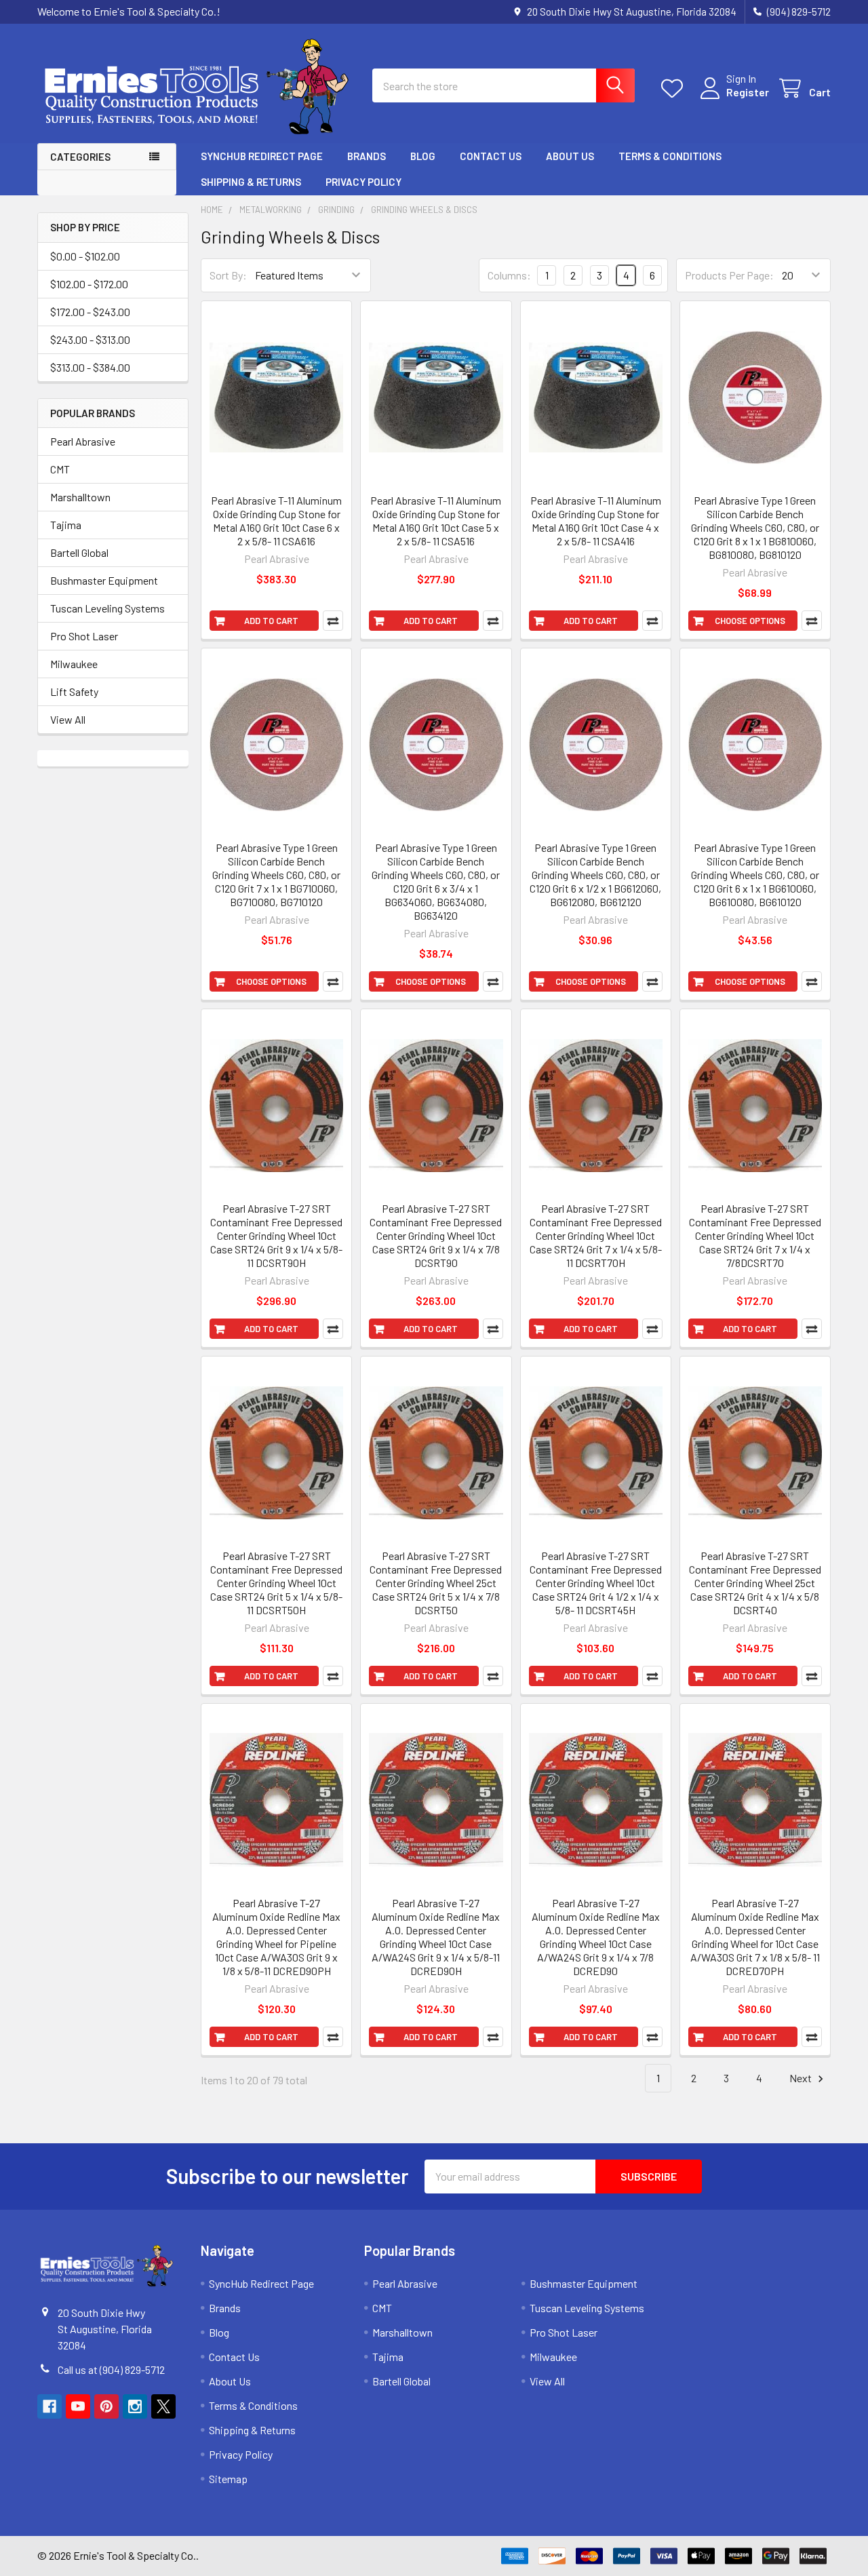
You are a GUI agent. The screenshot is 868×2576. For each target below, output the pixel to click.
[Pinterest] (106, 2406)
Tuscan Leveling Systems (107, 608)
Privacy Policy (363, 182)
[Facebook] (50, 2406)
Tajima (66, 525)
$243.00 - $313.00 (90, 339)
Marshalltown (80, 497)
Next (802, 2078)
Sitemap (228, 2479)
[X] (163, 2406)
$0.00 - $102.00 (85, 256)
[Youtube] (78, 2406)
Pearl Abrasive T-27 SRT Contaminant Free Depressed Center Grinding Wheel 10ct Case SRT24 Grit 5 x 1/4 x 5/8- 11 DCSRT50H (276, 1583)
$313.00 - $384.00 (90, 367)
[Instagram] (135, 2406)
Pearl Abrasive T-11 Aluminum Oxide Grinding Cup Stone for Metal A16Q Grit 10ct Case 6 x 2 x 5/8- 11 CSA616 (276, 521)
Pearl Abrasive (83, 441)
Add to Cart (271, 621)
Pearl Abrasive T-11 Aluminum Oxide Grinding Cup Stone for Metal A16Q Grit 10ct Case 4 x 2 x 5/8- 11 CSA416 (596, 521)
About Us (570, 156)
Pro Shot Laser (84, 636)
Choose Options (750, 621)
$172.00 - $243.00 (90, 312)
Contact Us (491, 156)
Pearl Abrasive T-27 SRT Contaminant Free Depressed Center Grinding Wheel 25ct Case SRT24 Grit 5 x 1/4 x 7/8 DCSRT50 (436, 1583)
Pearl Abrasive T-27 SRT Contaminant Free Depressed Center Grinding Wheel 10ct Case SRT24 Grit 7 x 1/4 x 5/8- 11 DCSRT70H (596, 1235)
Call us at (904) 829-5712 (111, 2369)
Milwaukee (74, 664)
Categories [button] (80, 157)
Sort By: (228, 275)
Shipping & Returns (251, 182)
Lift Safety (74, 691)
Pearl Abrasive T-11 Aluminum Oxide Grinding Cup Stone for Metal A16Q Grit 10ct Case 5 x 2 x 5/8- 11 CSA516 (436, 521)
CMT (60, 469)
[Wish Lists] (675, 89)
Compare (333, 621)
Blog (423, 156)
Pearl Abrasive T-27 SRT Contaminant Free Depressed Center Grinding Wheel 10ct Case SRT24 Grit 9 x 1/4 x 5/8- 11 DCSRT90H (276, 1235)
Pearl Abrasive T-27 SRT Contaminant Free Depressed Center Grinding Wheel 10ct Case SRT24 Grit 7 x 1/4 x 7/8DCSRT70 (755, 1235)
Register (748, 92)
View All (68, 719)
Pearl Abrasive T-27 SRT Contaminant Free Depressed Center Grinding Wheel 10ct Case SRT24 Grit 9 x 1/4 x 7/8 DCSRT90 (436, 1235)
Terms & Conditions (670, 156)
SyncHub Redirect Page (262, 156)
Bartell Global (79, 552)
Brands (367, 156)
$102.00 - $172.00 (89, 284)
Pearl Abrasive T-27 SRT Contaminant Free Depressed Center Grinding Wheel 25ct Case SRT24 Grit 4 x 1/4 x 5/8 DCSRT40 (755, 1583)
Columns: (509, 275)
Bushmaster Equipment (104, 580)
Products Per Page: (729, 275)
